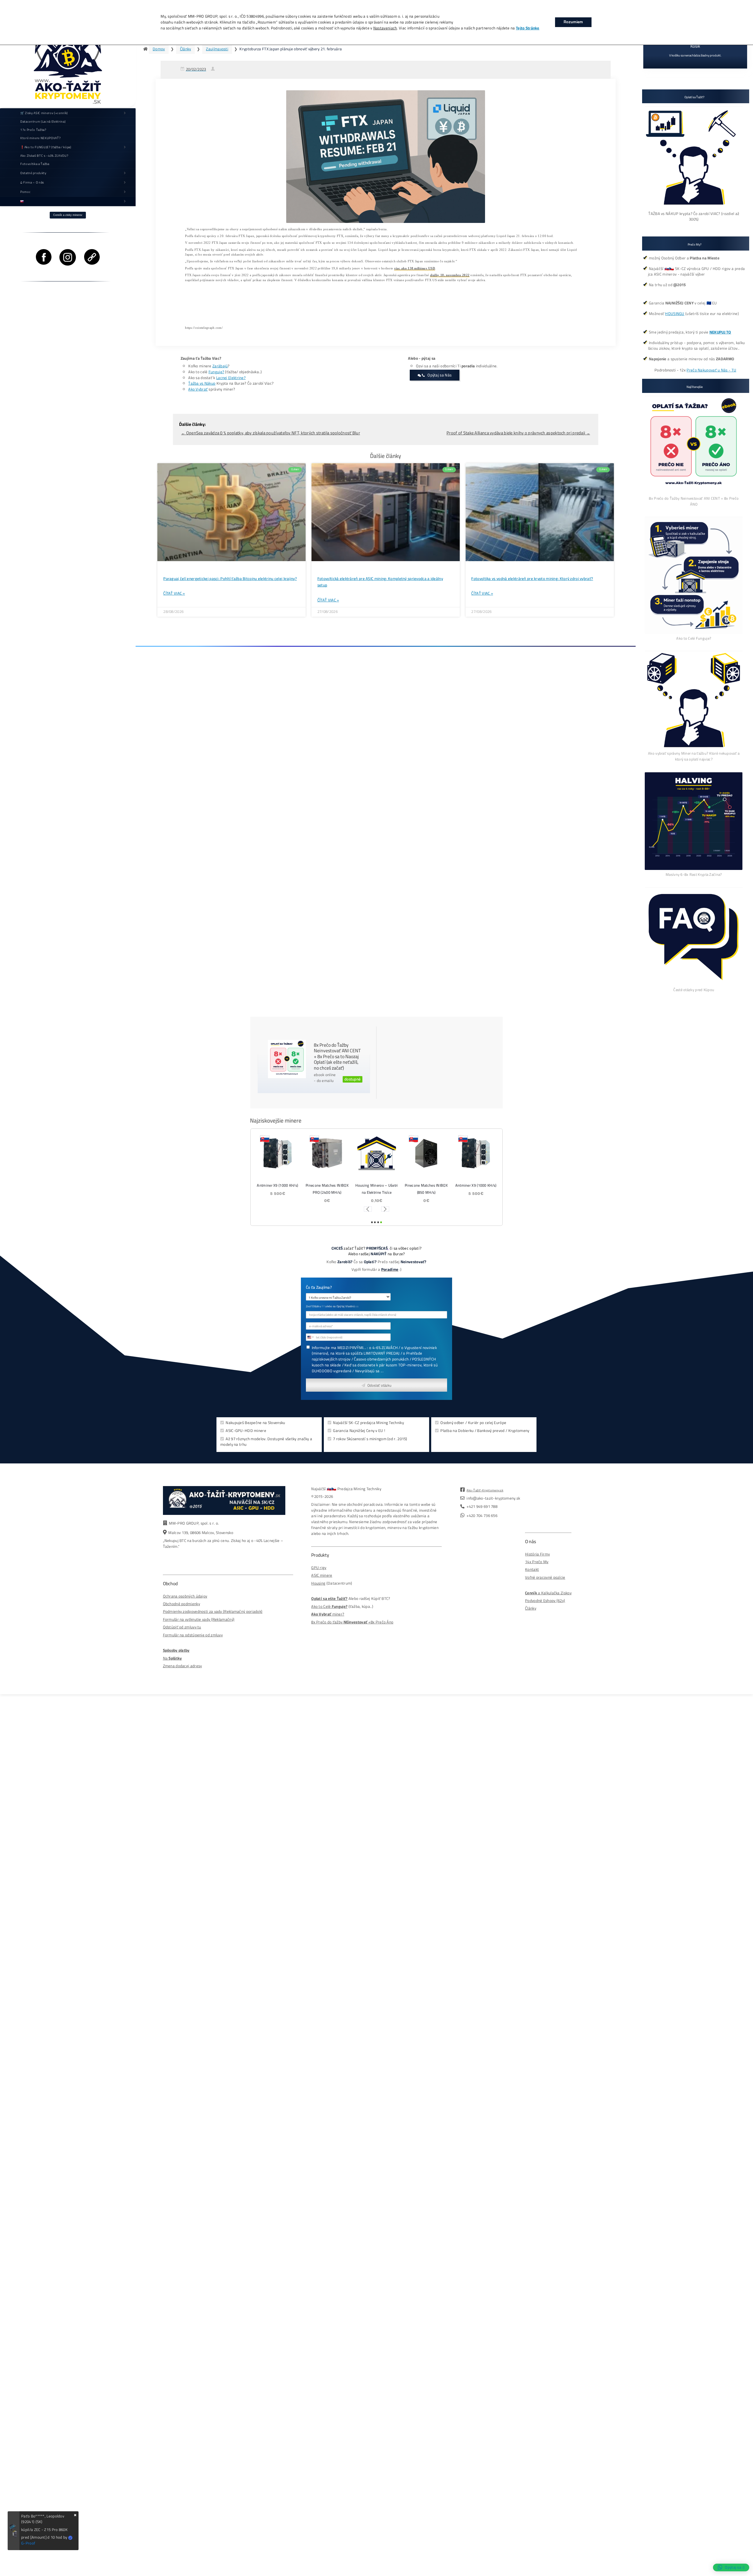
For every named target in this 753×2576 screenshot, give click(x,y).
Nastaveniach (385, 28)
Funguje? (216, 372)
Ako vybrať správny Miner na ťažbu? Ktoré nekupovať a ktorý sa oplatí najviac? (694, 756)
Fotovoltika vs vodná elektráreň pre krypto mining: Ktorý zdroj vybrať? (532, 579)
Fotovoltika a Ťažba (35, 164)
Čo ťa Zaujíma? (319, 1288)
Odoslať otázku (379, 1385)
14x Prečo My (537, 1562)
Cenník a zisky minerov (68, 215)
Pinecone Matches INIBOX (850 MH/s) (426, 1189)
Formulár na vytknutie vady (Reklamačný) (199, 1619)
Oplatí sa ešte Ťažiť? (329, 1599)
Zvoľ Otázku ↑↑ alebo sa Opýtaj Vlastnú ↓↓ (332, 1307)
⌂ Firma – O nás (32, 182)
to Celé (325, 1607)
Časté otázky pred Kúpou (694, 990)
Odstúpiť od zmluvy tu (182, 1627)
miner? (328, 1614)
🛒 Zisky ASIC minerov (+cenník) (44, 113)
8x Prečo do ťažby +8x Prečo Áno (352, 1622)
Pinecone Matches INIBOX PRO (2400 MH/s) (327, 1189)
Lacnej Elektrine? (231, 378)
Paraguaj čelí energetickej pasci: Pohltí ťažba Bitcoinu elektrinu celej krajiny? (230, 579)
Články (186, 49)
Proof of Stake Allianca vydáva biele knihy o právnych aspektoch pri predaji (518, 433)
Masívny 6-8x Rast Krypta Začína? (694, 874)
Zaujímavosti (217, 49)
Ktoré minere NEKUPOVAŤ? (40, 138)
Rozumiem (573, 22)
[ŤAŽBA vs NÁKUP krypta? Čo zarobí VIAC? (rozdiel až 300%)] (694, 208)
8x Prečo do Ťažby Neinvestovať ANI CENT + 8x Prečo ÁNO (694, 501)
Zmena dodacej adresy (183, 1666)
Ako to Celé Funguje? (694, 638)
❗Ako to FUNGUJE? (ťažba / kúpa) (46, 147)
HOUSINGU (675, 314)
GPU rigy (319, 1568)
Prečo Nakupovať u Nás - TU (711, 370)
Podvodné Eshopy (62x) (545, 1601)
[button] (368, 1209)
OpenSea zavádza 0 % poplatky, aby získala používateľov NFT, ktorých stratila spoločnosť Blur (271, 433)
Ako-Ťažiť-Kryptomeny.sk (485, 1490)
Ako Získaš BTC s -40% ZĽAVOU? (44, 156)
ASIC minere (322, 1575)
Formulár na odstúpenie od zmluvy (193, 1635)
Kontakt (532, 1569)
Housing (318, 1583)
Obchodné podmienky (181, 1604)
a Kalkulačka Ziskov (548, 1593)
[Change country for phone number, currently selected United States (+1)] (310, 1337)
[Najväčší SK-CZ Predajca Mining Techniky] (68, 54)
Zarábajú (220, 366)
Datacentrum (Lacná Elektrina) (43, 121)
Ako (315, 1607)
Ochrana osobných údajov (185, 1596)
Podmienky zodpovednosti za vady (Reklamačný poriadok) (213, 1612)
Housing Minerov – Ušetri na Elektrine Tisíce (376, 1189)
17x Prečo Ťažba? (33, 130)
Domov (159, 49)
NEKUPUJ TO (720, 332)
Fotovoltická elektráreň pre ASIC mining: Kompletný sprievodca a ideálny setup (380, 582)
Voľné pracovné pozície (545, 1577)
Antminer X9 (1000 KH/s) (277, 1186)
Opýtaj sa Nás (439, 375)
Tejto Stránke (528, 28)
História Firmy (537, 1554)
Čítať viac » (174, 593)
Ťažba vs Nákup (202, 383)
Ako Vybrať (198, 389)
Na (173, 1658)
